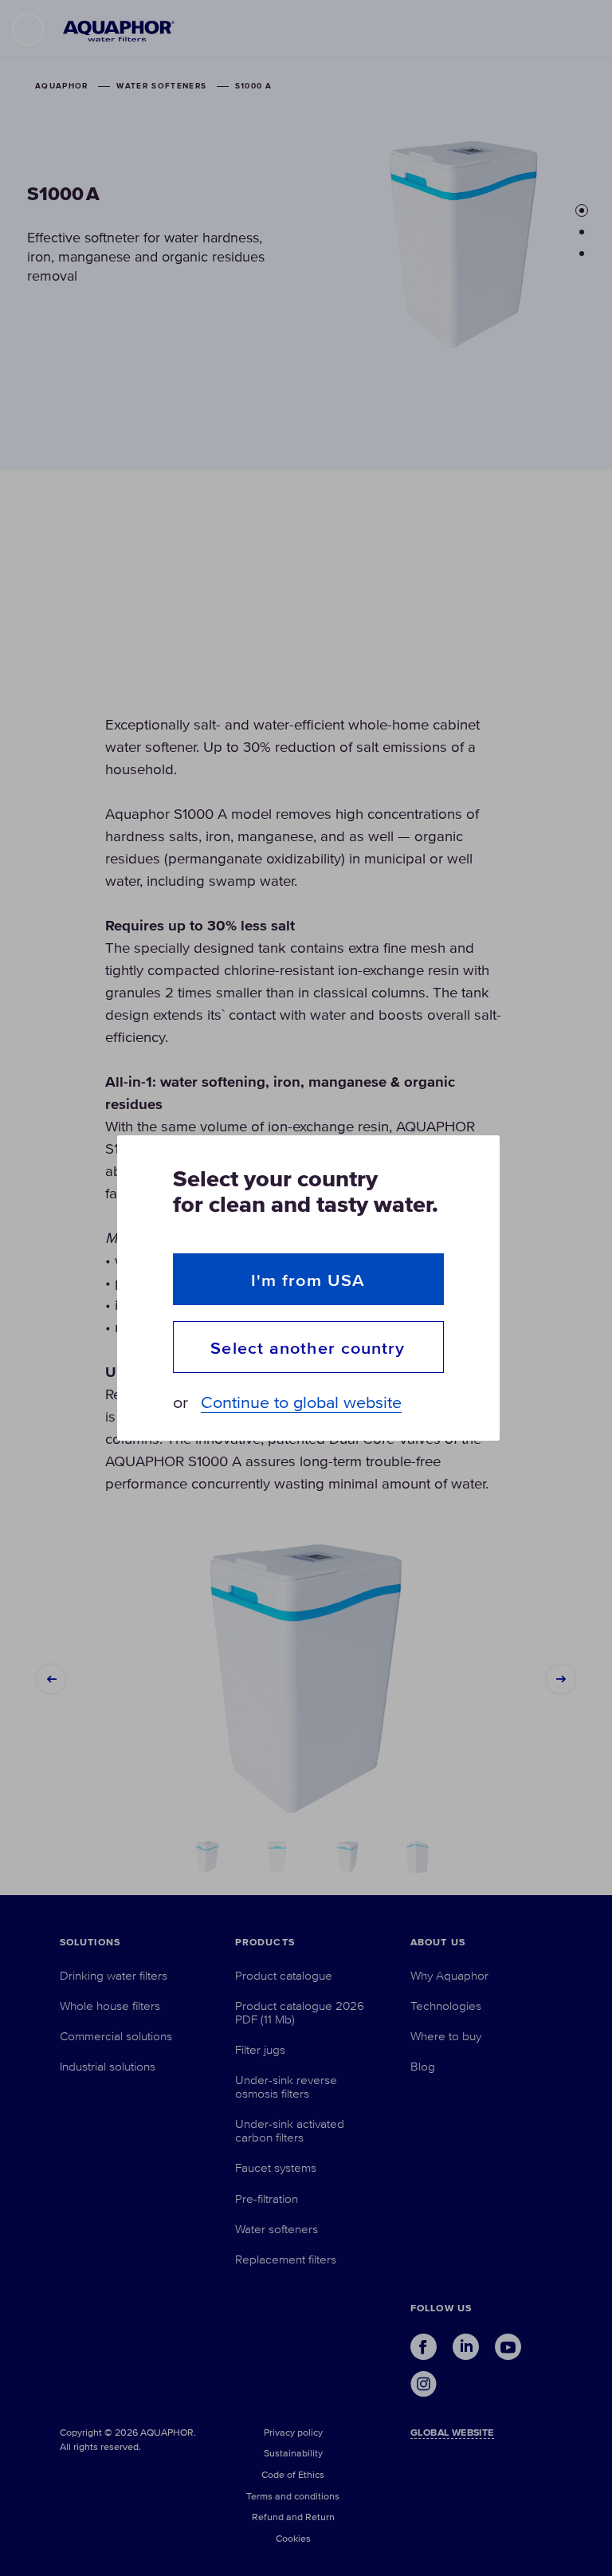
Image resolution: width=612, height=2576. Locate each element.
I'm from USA (308, 1280)
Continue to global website (301, 1403)
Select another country (308, 1348)
